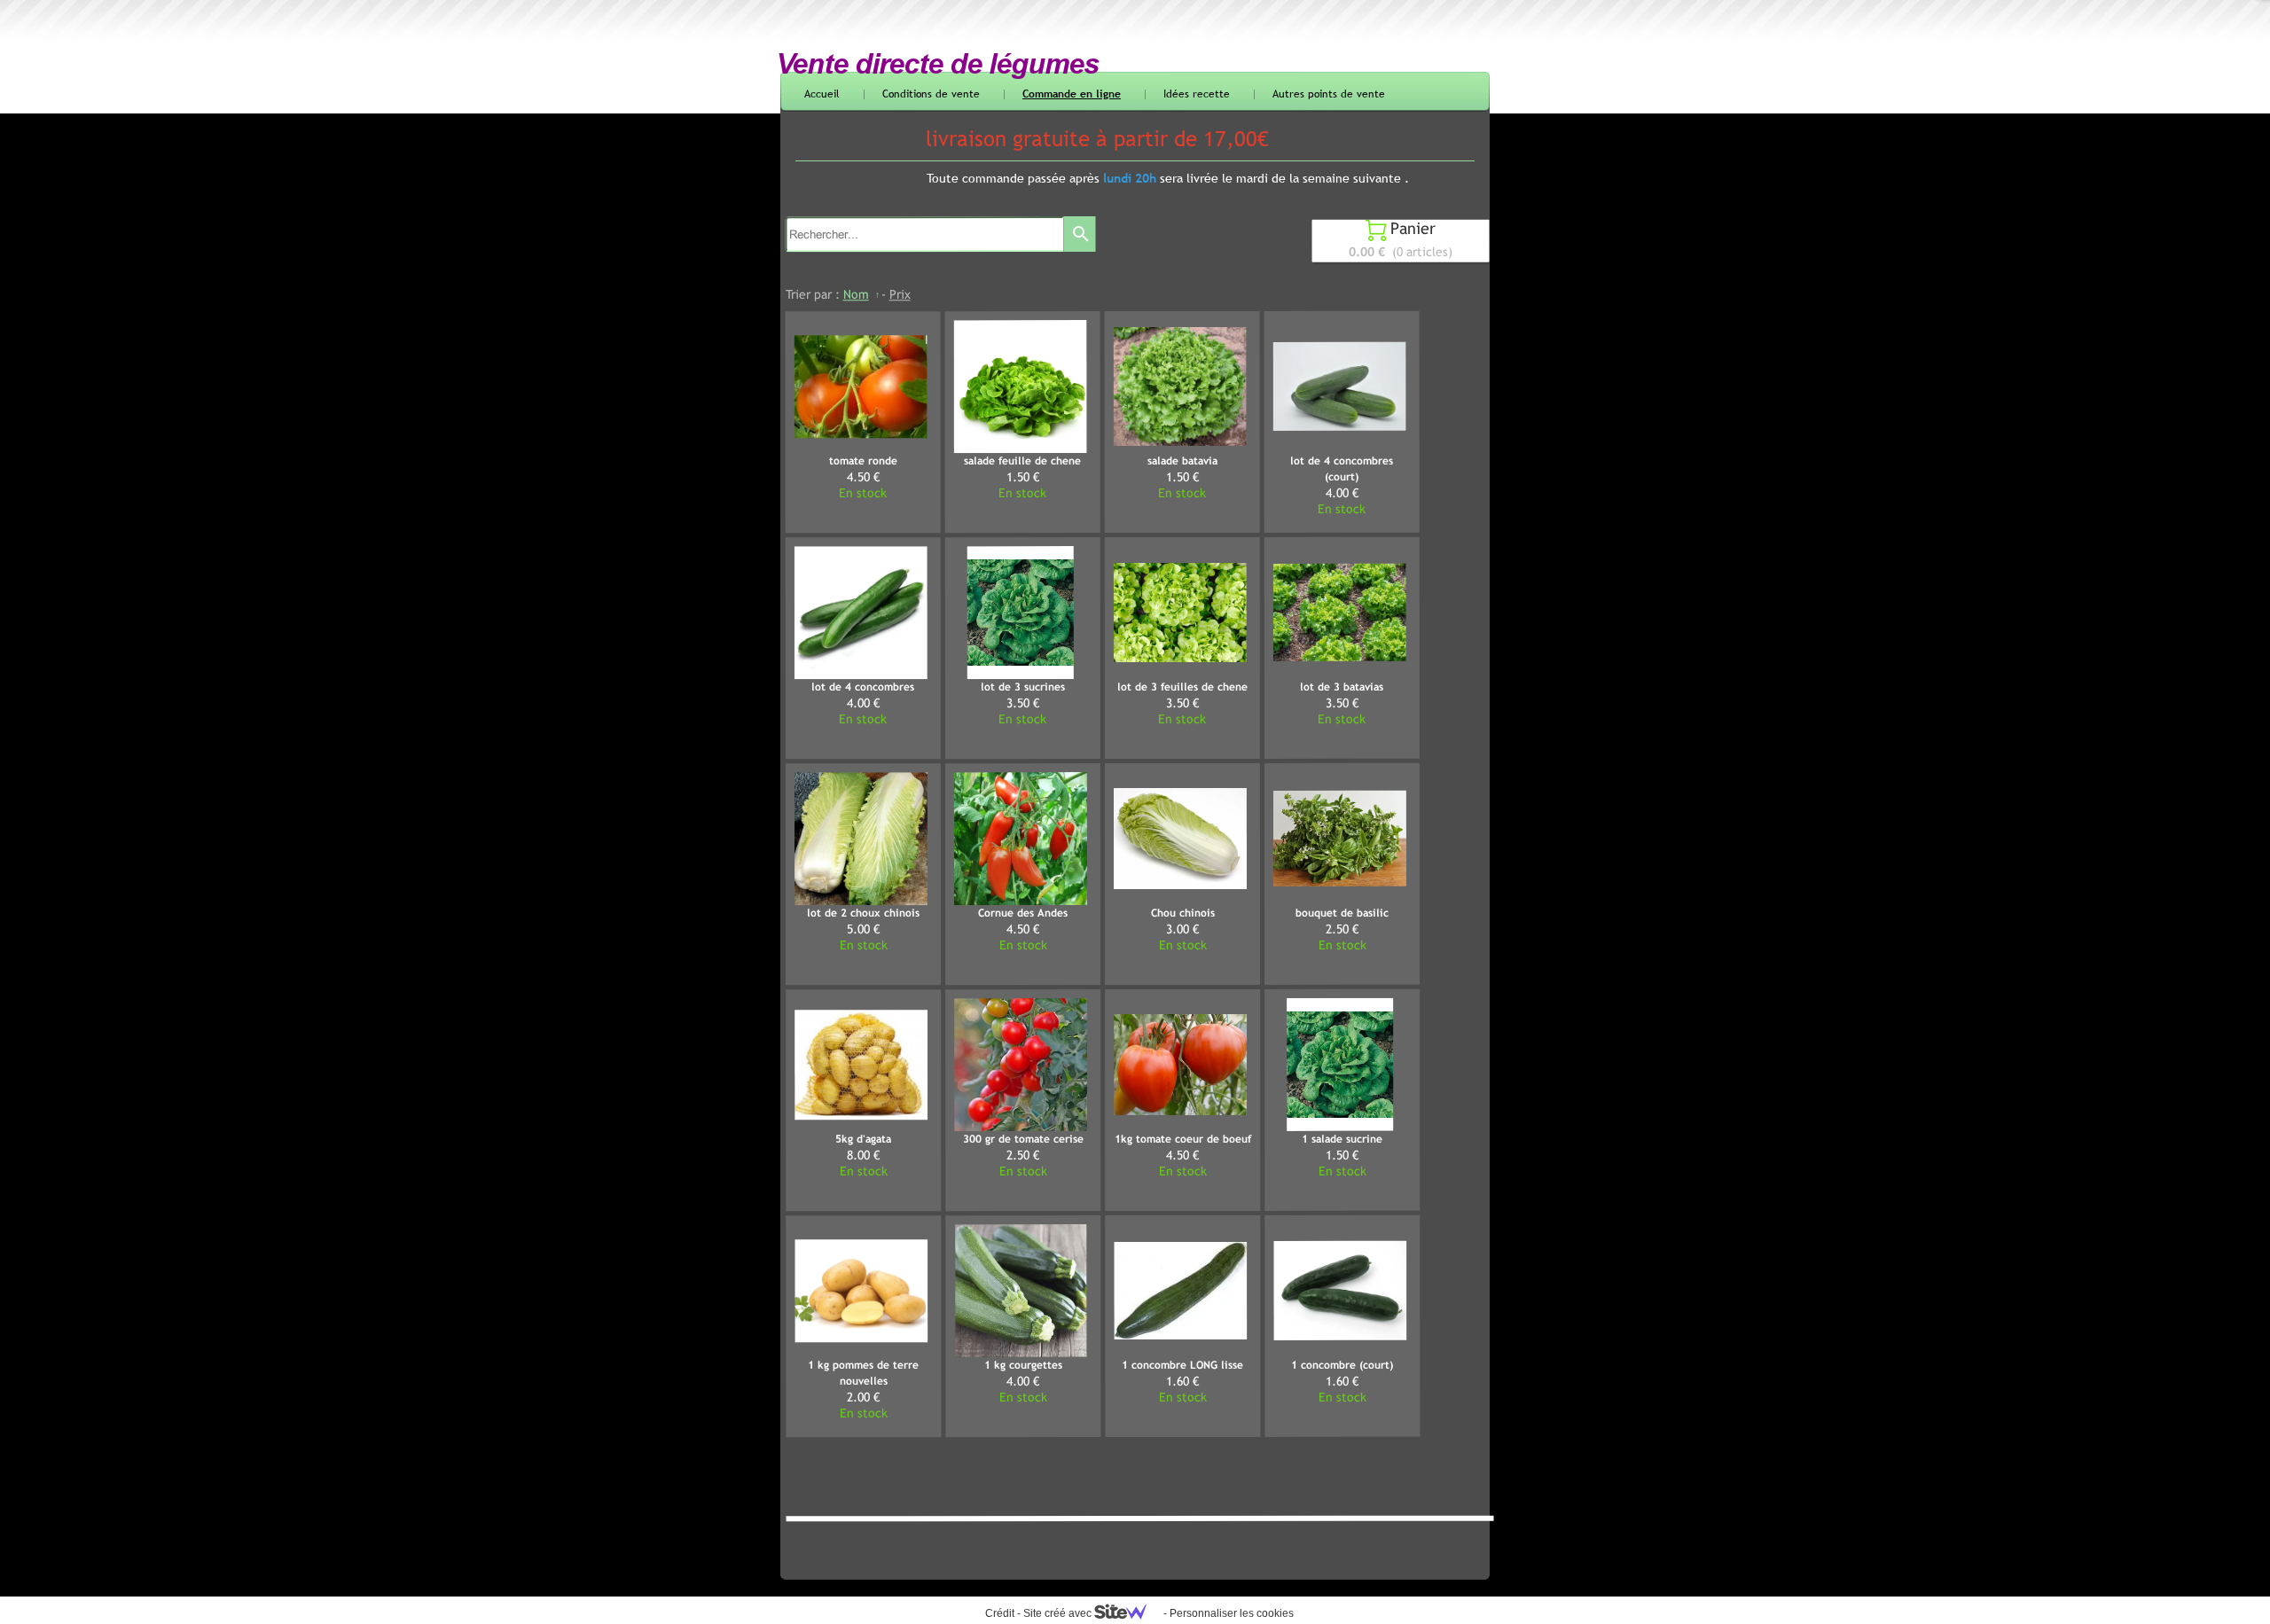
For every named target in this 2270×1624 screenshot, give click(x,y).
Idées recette (1197, 94)
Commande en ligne (1072, 94)
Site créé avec (1059, 1613)
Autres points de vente (1329, 94)
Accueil (822, 94)
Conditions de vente (931, 94)
